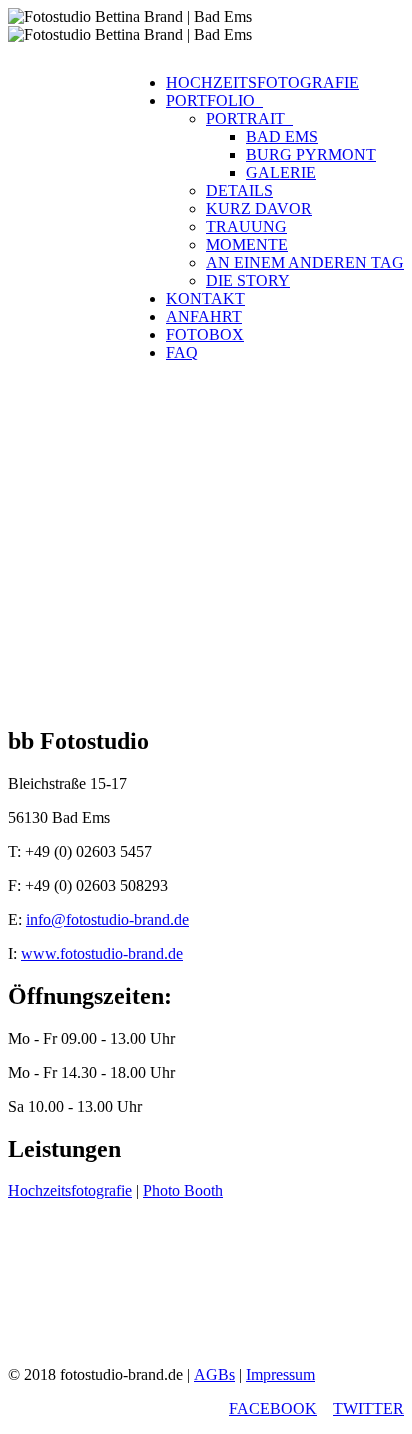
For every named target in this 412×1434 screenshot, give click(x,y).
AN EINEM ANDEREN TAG (305, 262)
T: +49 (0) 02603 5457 (98, 845)
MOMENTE (247, 244)
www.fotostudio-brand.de (102, 953)
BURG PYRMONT (311, 154)
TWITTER (368, 1408)
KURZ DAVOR (259, 208)
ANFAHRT (204, 316)
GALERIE (281, 172)
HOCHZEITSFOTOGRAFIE (262, 82)
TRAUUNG (246, 226)
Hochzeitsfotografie (70, 1190)
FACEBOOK (273, 1408)
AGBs (214, 1374)
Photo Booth (183, 1190)
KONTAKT (205, 298)
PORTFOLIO (214, 100)
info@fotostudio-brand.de (107, 919)
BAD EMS (282, 136)
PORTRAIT (249, 118)
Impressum (280, 1374)
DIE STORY (248, 280)
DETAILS (239, 190)
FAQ (182, 352)
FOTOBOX (205, 334)
